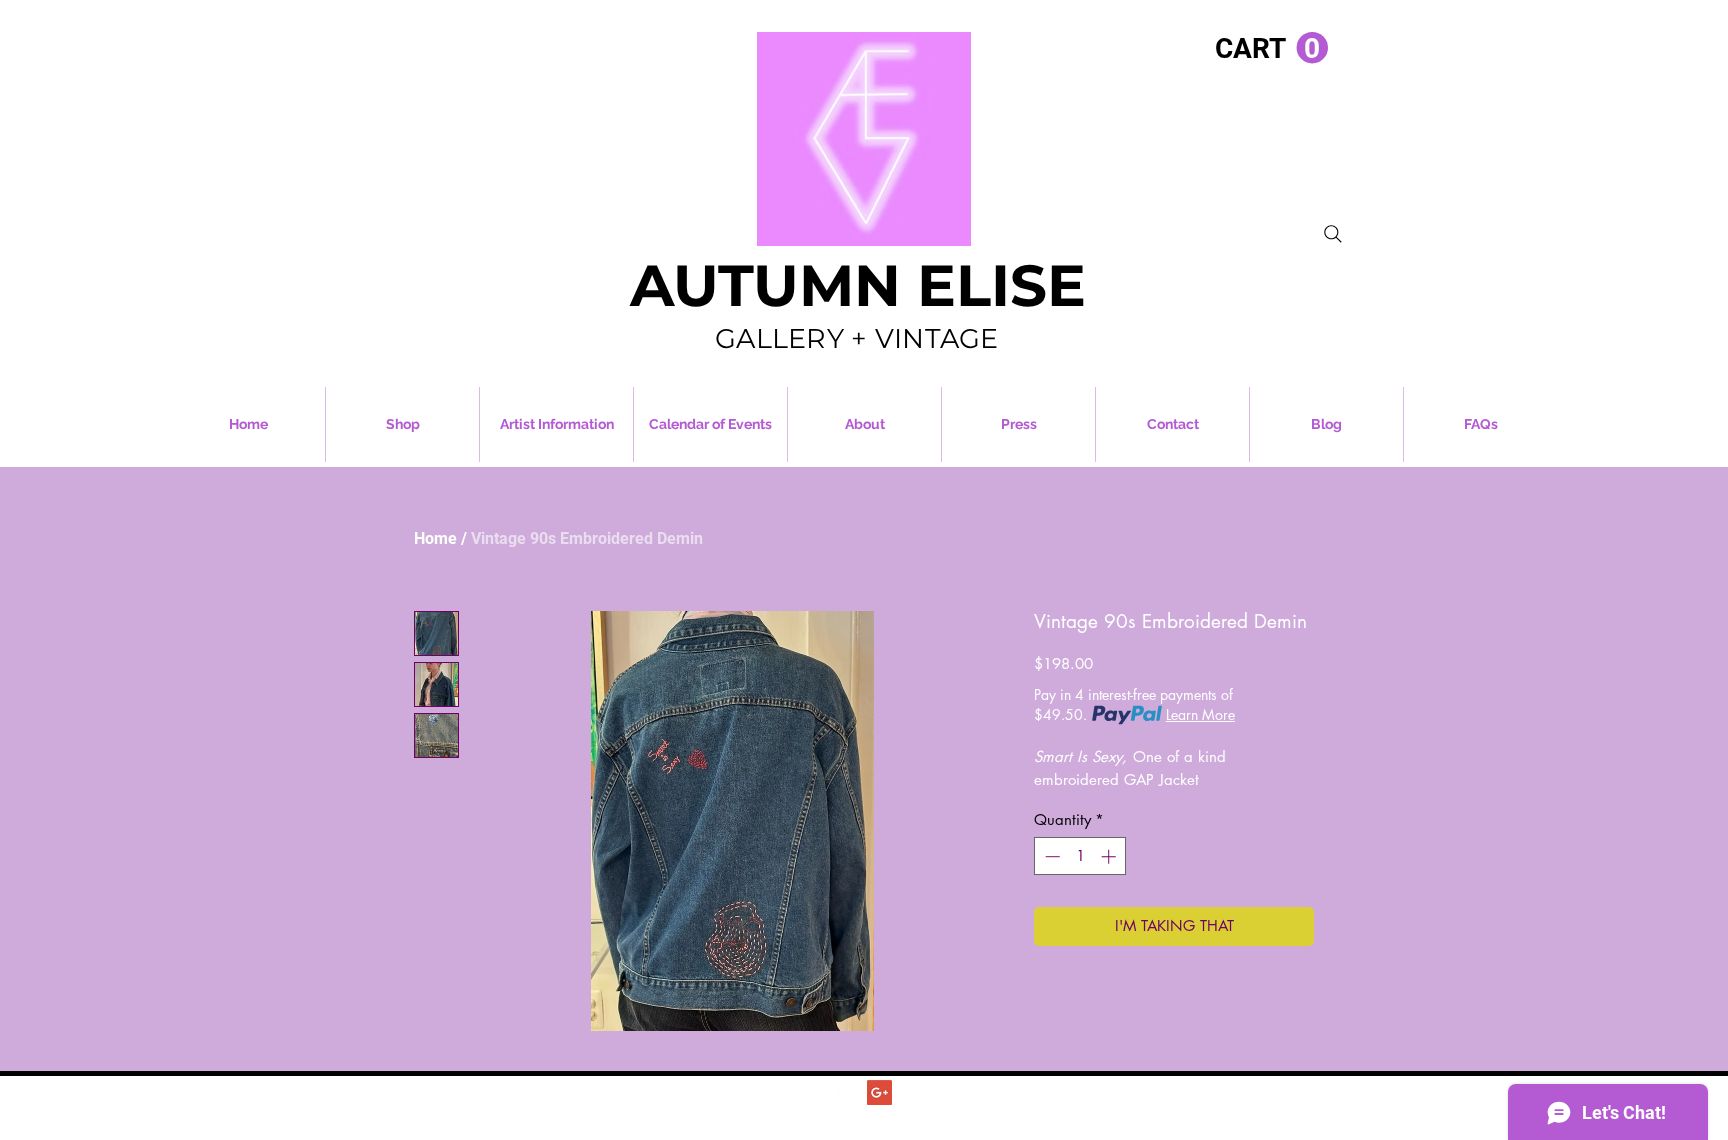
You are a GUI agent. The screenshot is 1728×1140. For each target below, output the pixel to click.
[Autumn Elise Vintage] (847, 1092)
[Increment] (1110, 856)
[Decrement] (1050, 856)
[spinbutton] (1080, 856)
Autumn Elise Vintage (901, 1114)
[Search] (1333, 234)
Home (435, 538)
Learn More (1200, 714)
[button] (1271, 48)
